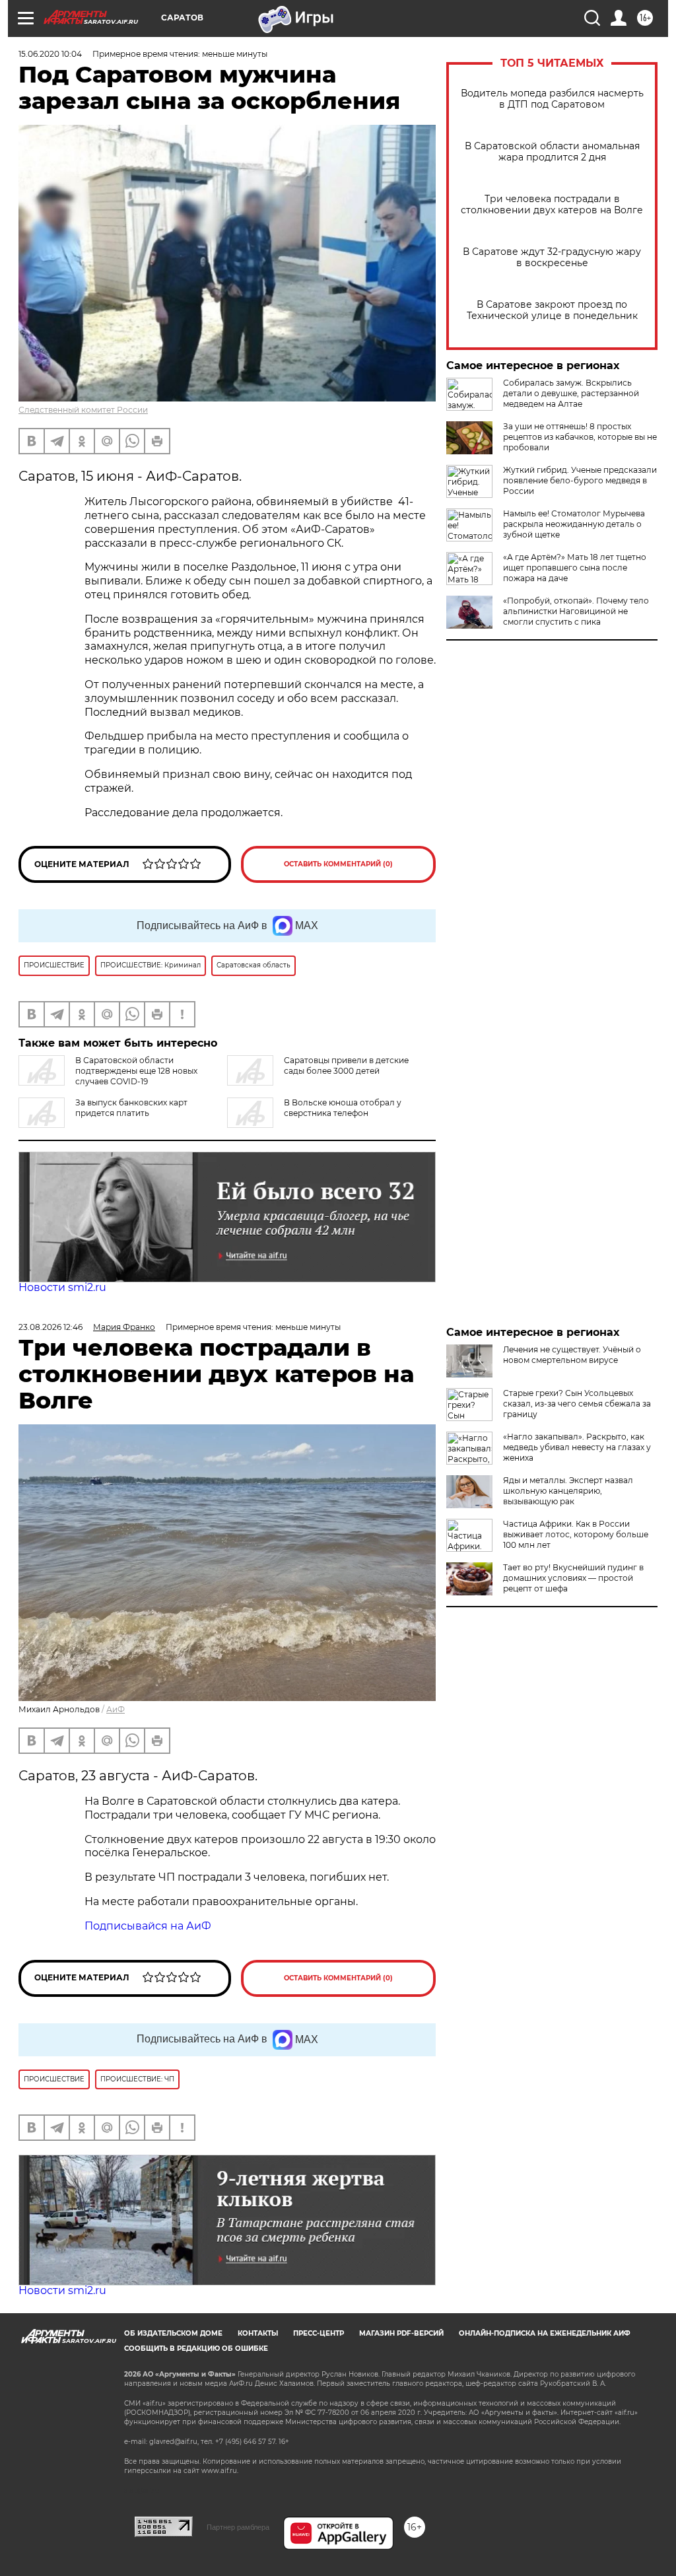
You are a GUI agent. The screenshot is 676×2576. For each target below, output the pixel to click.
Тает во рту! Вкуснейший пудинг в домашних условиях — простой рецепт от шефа (573, 1578)
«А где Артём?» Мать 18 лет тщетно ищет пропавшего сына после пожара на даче (575, 568)
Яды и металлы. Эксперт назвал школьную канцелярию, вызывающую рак (568, 1491)
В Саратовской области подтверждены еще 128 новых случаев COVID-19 (136, 1071)
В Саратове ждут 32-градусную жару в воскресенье (552, 258)
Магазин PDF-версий (401, 2333)
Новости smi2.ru (62, 1287)
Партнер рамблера (238, 2527)
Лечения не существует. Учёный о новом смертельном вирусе (572, 1355)
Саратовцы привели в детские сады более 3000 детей (346, 1065)
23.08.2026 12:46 (51, 1327)
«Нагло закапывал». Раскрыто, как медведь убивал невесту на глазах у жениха (577, 1447)
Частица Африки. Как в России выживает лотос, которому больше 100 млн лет (576, 1534)
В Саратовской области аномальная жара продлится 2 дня (552, 152)
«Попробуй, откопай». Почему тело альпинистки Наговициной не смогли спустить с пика (576, 611)
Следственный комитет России (83, 410)
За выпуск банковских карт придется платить (131, 1108)
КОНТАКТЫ (258, 2333)
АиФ (116, 1709)
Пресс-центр (319, 2333)
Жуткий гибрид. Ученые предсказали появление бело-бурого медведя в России (580, 480)
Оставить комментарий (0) (338, 864)
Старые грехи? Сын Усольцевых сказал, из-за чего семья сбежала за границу (577, 1404)
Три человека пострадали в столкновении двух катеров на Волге (552, 205)
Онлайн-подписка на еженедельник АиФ (545, 2333)
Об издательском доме (173, 2333)
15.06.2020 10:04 (50, 54)
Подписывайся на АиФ (148, 1926)
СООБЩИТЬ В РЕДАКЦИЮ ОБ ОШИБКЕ (196, 2349)
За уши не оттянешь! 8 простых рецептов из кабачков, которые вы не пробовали (580, 437)
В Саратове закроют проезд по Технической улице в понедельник (552, 310)
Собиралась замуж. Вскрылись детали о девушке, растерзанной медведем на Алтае (571, 393)
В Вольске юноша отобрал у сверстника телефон (343, 1108)
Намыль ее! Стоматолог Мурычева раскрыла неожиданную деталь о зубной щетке (574, 524)
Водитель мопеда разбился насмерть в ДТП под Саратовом (552, 99)
